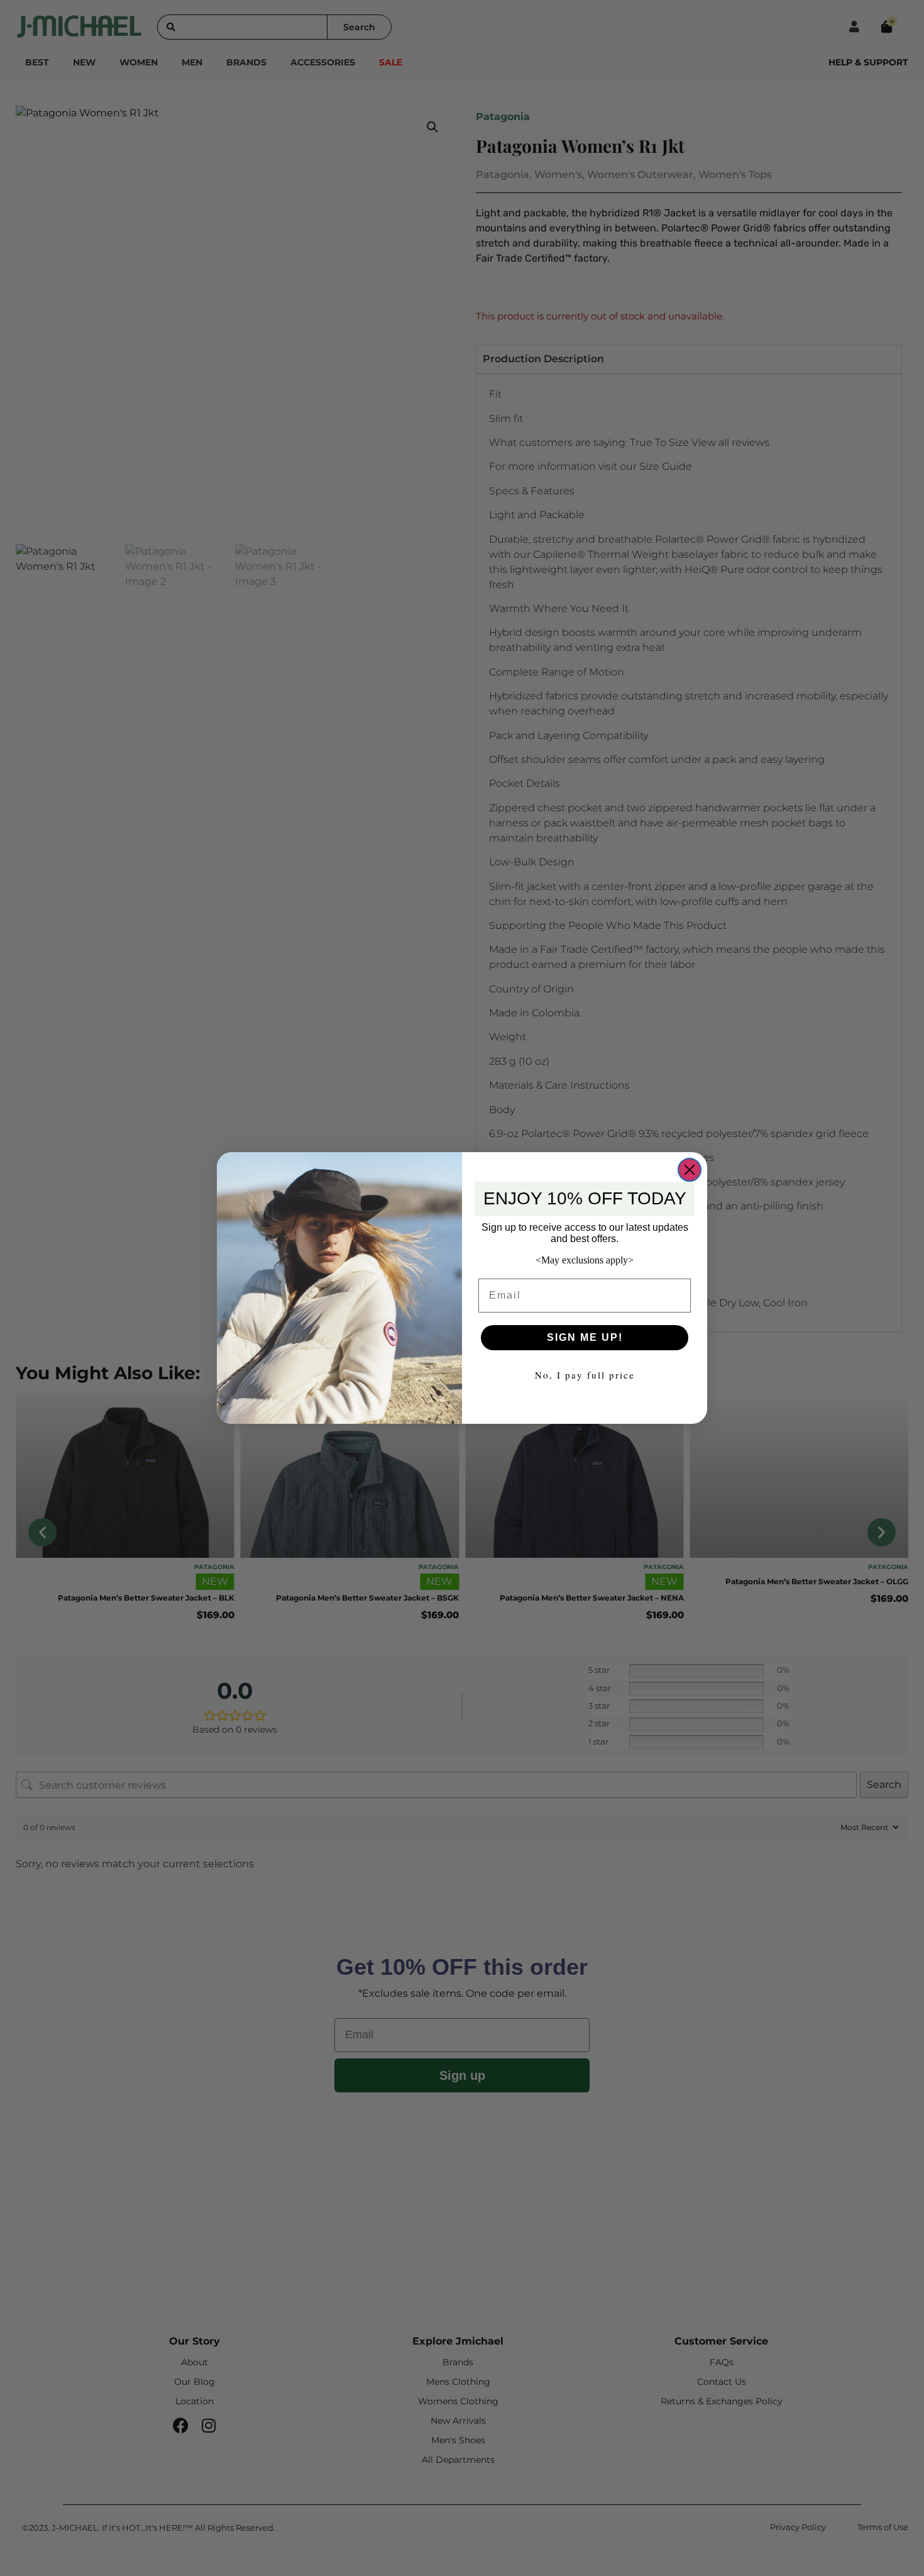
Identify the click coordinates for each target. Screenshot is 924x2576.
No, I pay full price (585, 1375)
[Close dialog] (690, 1170)
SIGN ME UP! (585, 1337)
